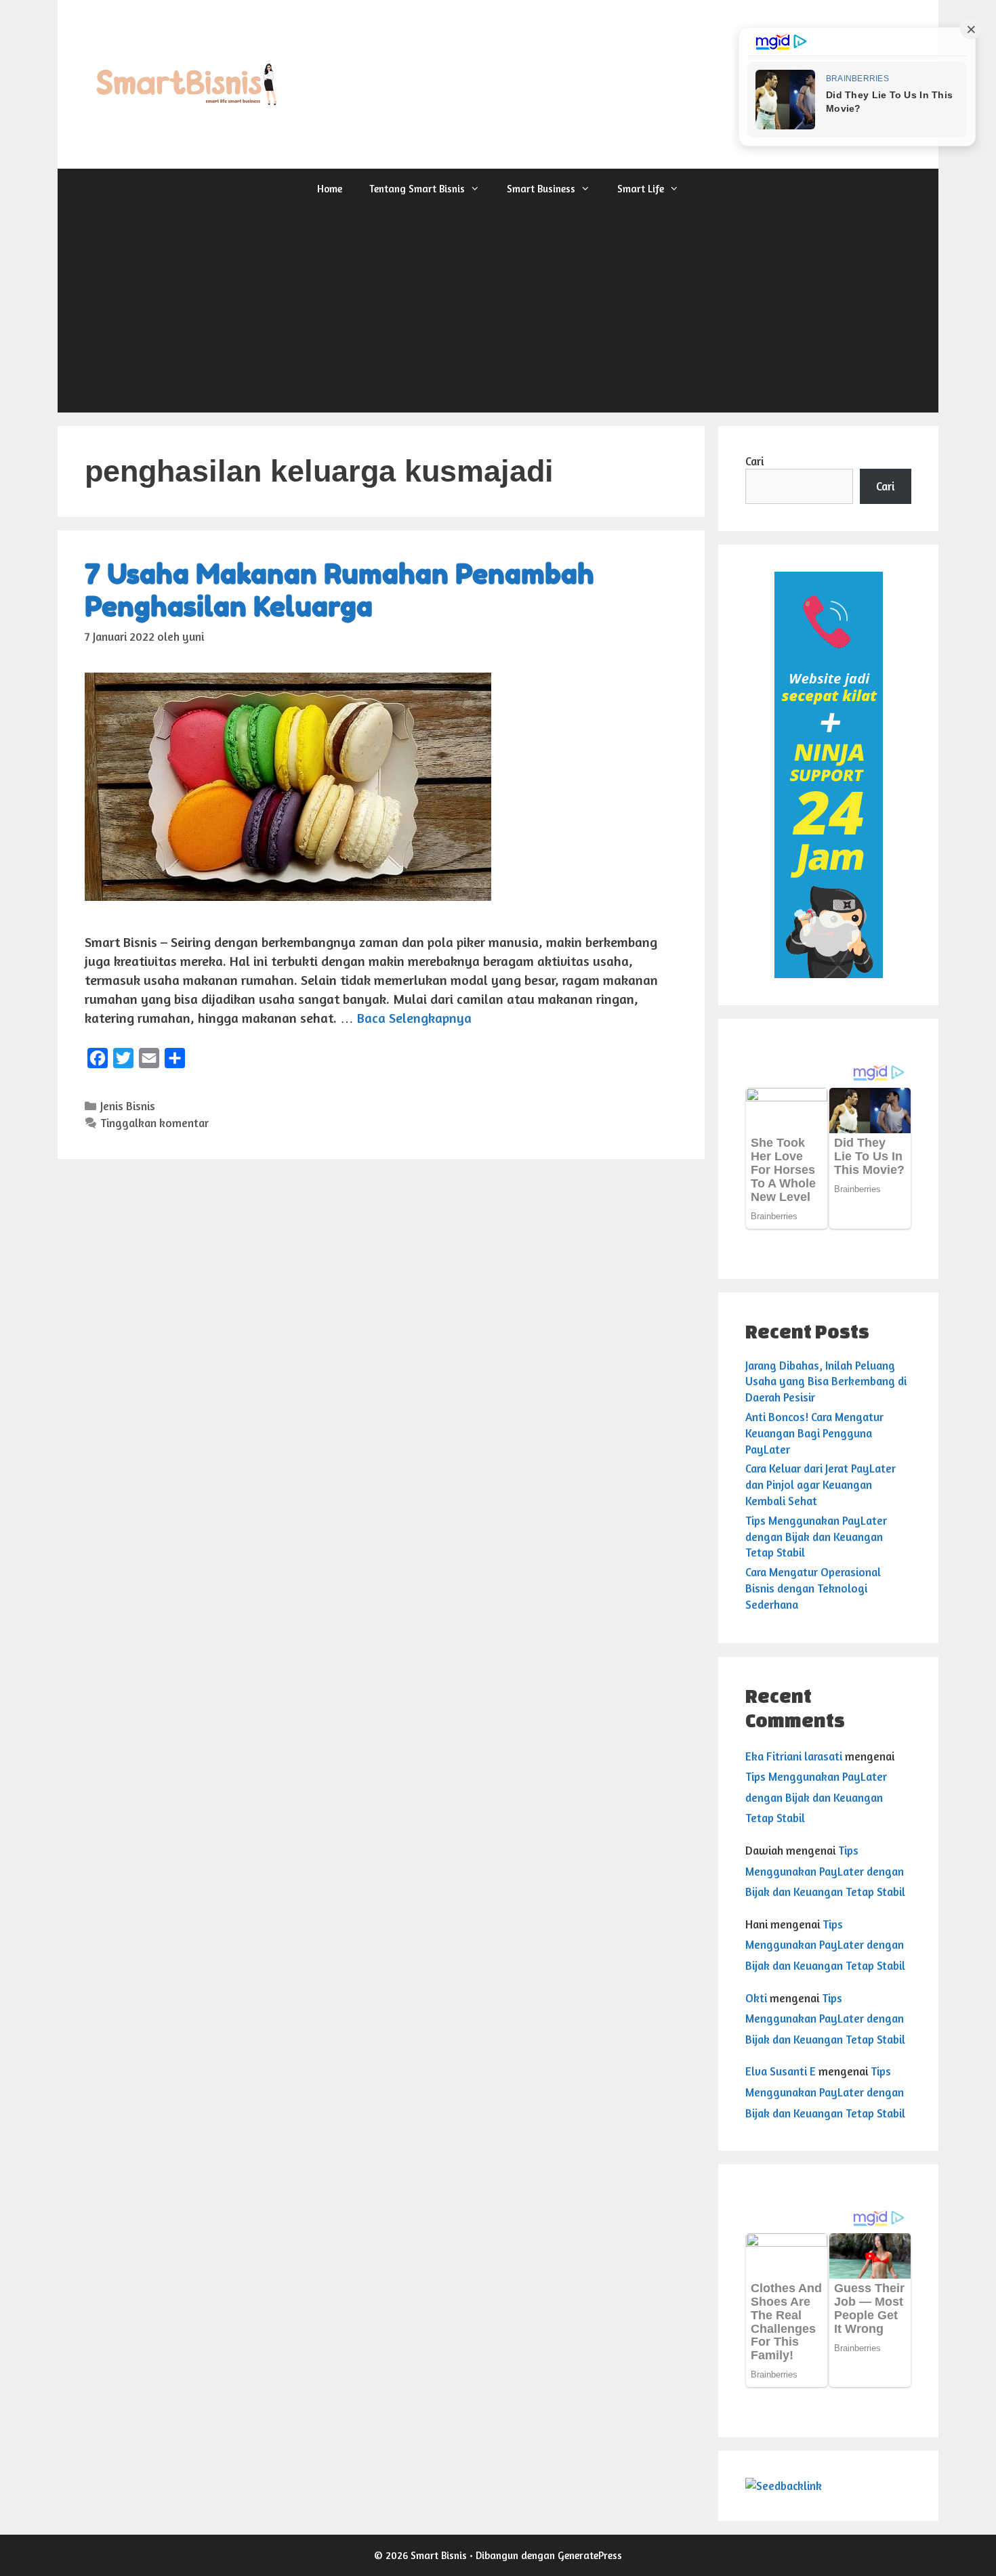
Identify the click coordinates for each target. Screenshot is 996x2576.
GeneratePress (590, 2555)
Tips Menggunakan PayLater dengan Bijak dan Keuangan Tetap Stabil (816, 1537)
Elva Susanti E (781, 2071)
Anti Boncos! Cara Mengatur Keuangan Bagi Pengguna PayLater (814, 1433)
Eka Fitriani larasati (794, 1756)
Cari (754, 461)
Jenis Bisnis (128, 1106)
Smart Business (541, 189)
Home (330, 189)
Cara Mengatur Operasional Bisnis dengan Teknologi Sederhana (813, 1588)
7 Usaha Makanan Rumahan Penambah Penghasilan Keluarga (339, 590)
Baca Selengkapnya (414, 1018)
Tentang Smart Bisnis (417, 189)
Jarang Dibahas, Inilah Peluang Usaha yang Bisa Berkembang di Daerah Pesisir (826, 1381)
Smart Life (641, 189)
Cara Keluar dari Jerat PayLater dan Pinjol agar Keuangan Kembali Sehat (821, 1484)
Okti (756, 1998)
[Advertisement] (498, 311)
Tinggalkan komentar (154, 1123)
